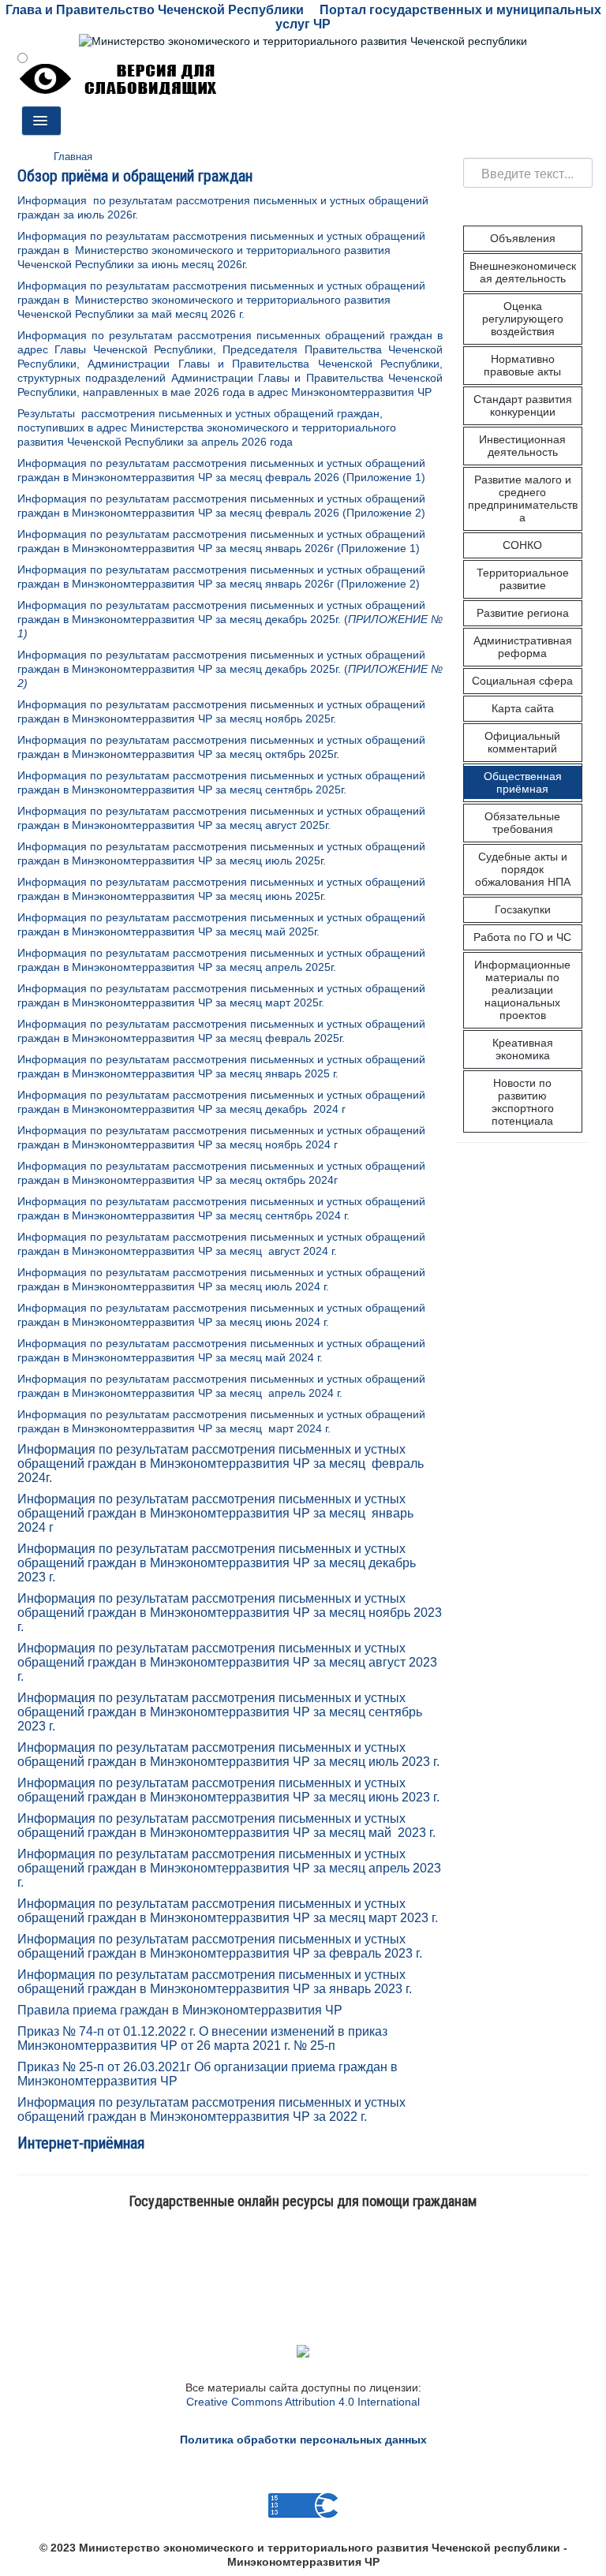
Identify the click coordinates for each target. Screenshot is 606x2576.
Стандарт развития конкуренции (523, 405)
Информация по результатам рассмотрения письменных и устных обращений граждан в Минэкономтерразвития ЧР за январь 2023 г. (215, 1982)
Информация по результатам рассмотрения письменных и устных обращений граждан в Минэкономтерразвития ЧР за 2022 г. (211, 2109)
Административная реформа (523, 647)
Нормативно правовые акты (522, 365)
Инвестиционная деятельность (522, 446)
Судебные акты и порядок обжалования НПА (523, 869)
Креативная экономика (523, 1049)
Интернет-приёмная (81, 2143)
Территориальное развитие (523, 579)
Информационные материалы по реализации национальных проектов (522, 990)
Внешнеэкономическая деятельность (523, 272)
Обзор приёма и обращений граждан (135, 176)
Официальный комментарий (522, 742)
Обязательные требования (522, 823)
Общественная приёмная (523, 782)
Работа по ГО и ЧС (522, 937)
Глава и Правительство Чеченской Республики (155, 10)
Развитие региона (523, 613)
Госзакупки (523, 909)
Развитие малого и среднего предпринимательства (523, 498)
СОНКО (522, 545)
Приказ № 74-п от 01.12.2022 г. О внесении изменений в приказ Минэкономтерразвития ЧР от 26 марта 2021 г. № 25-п (202, 2038)
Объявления (523, 238)
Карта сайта (523, 708)
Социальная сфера (522, 681)
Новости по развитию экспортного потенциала (523, 1102)
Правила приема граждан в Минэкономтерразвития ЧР (180, 2010)
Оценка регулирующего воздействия (523, 319)
